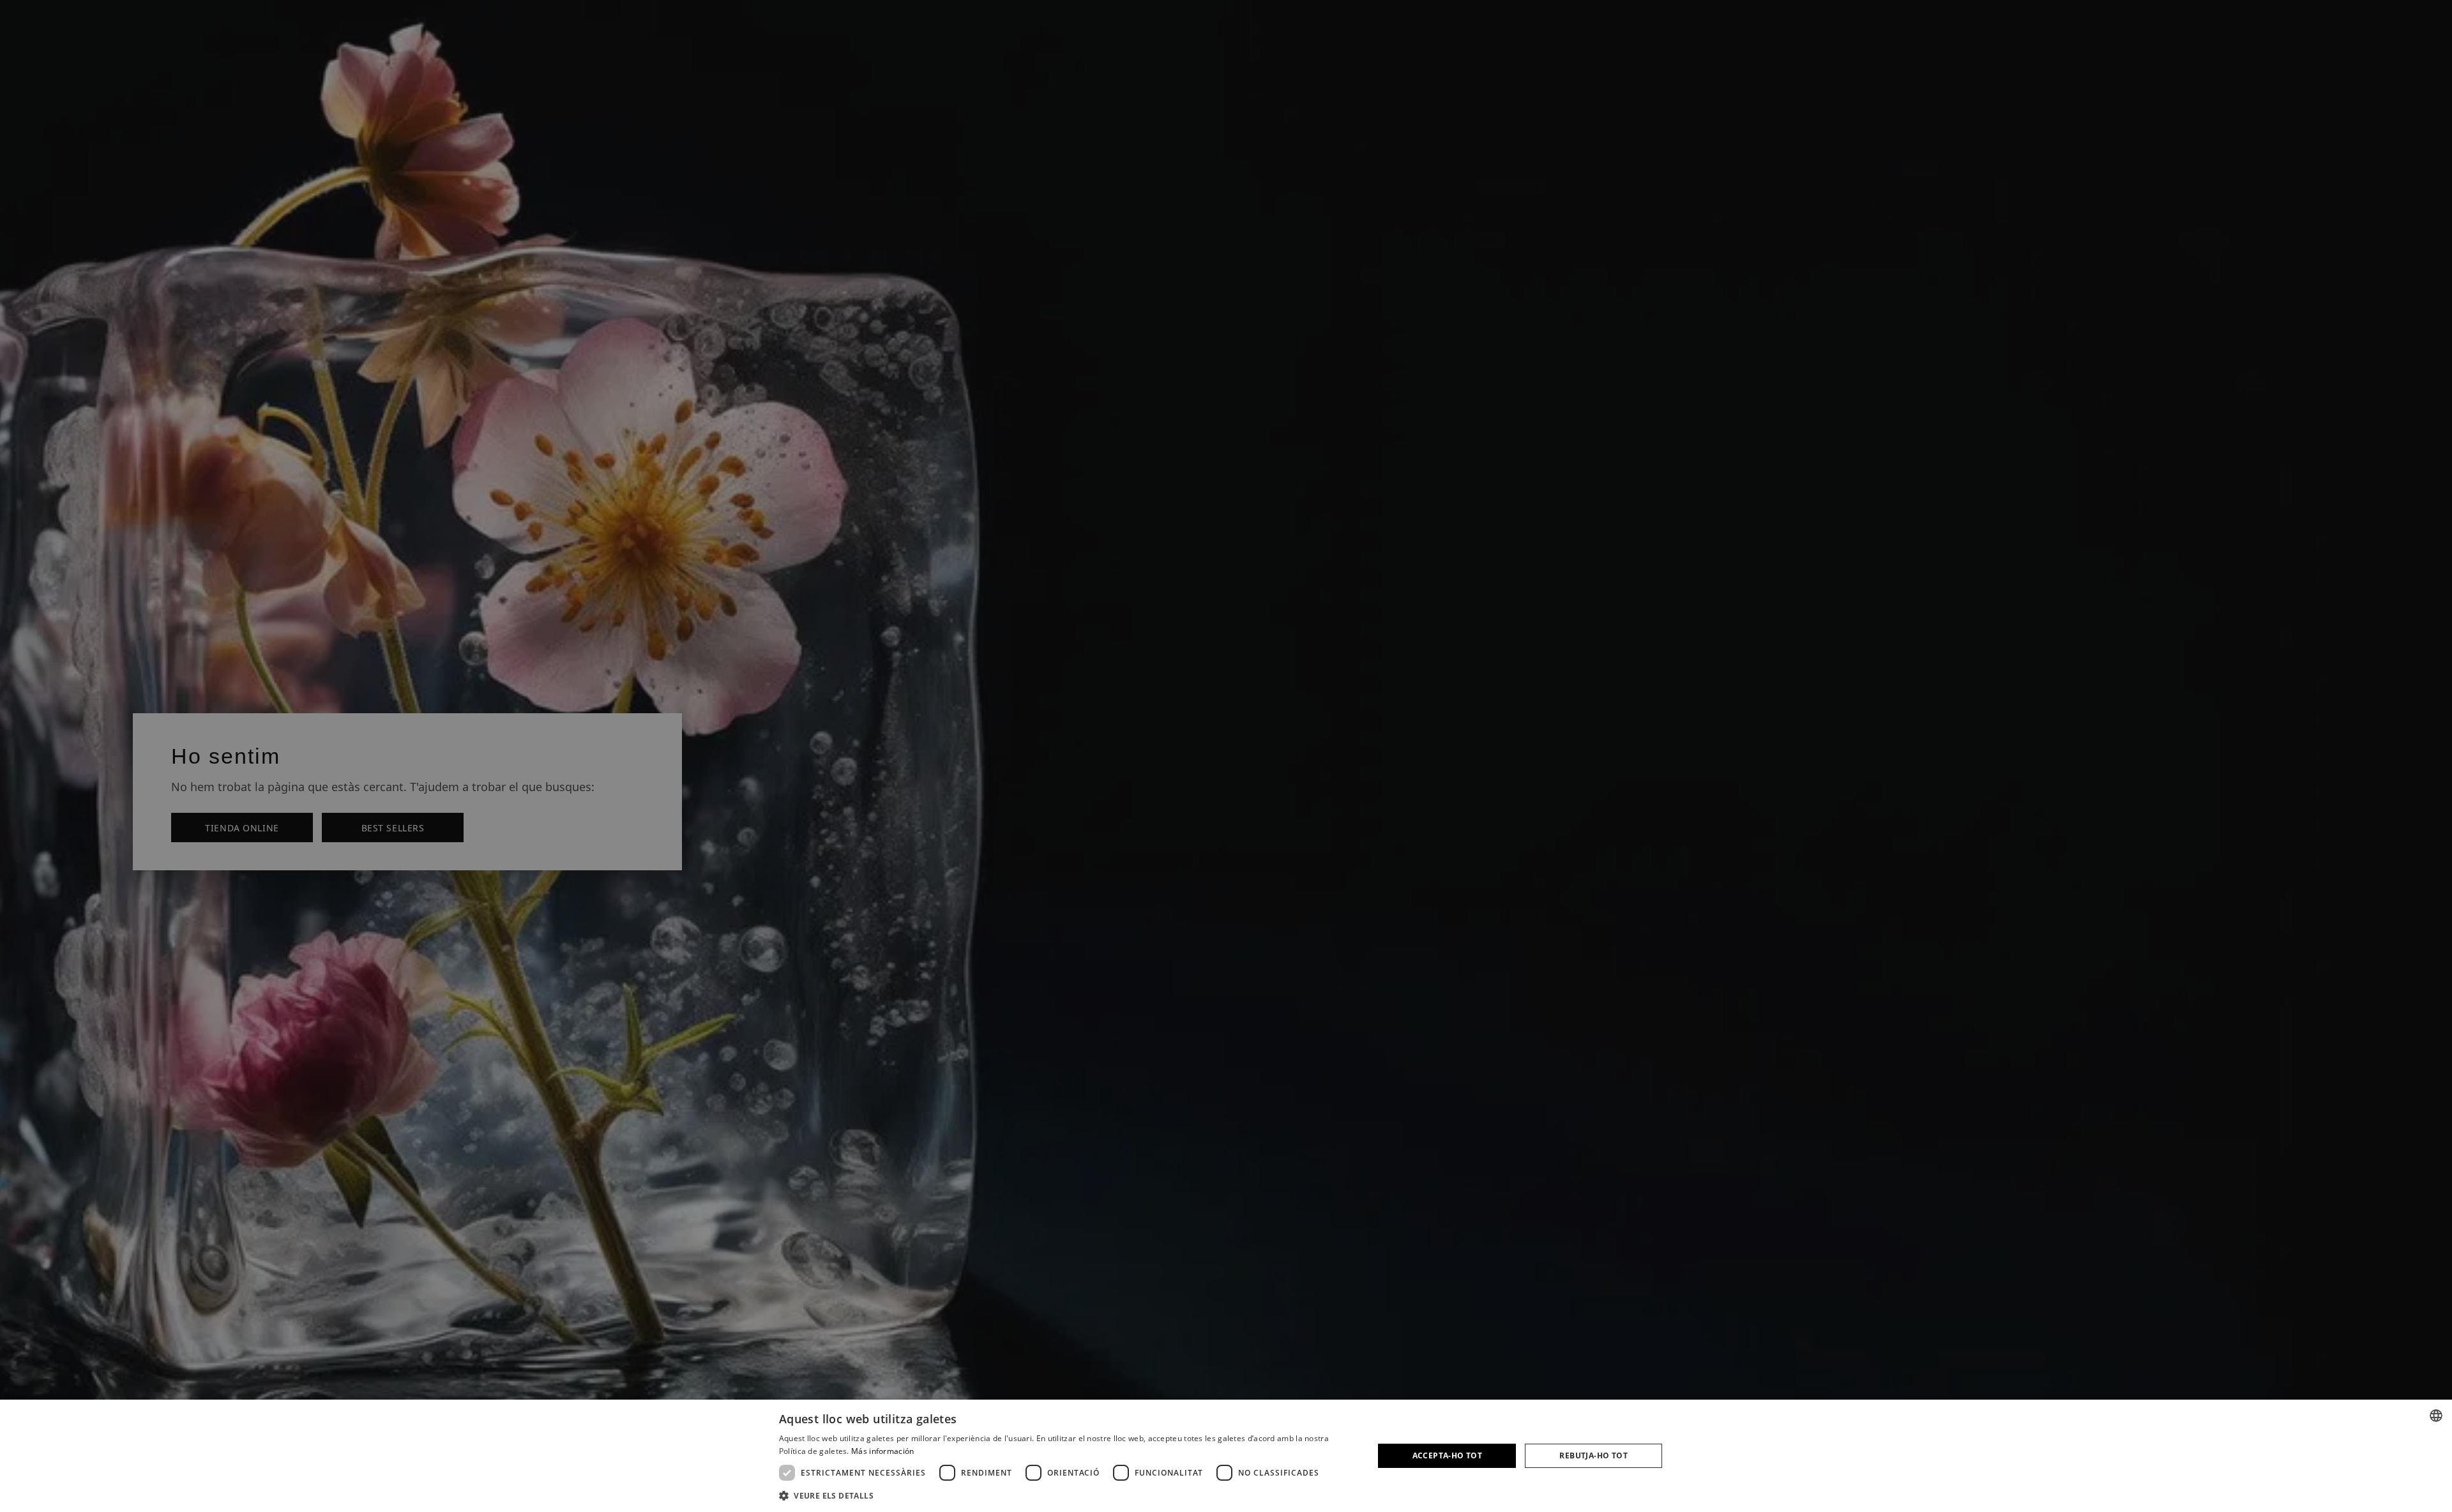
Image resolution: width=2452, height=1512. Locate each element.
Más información (883, 1451)
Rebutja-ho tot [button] (1593, 1455)
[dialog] (1226, 1456)
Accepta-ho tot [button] (1448, 1455)
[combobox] (2436, 1416)
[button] (1068, 1495)
